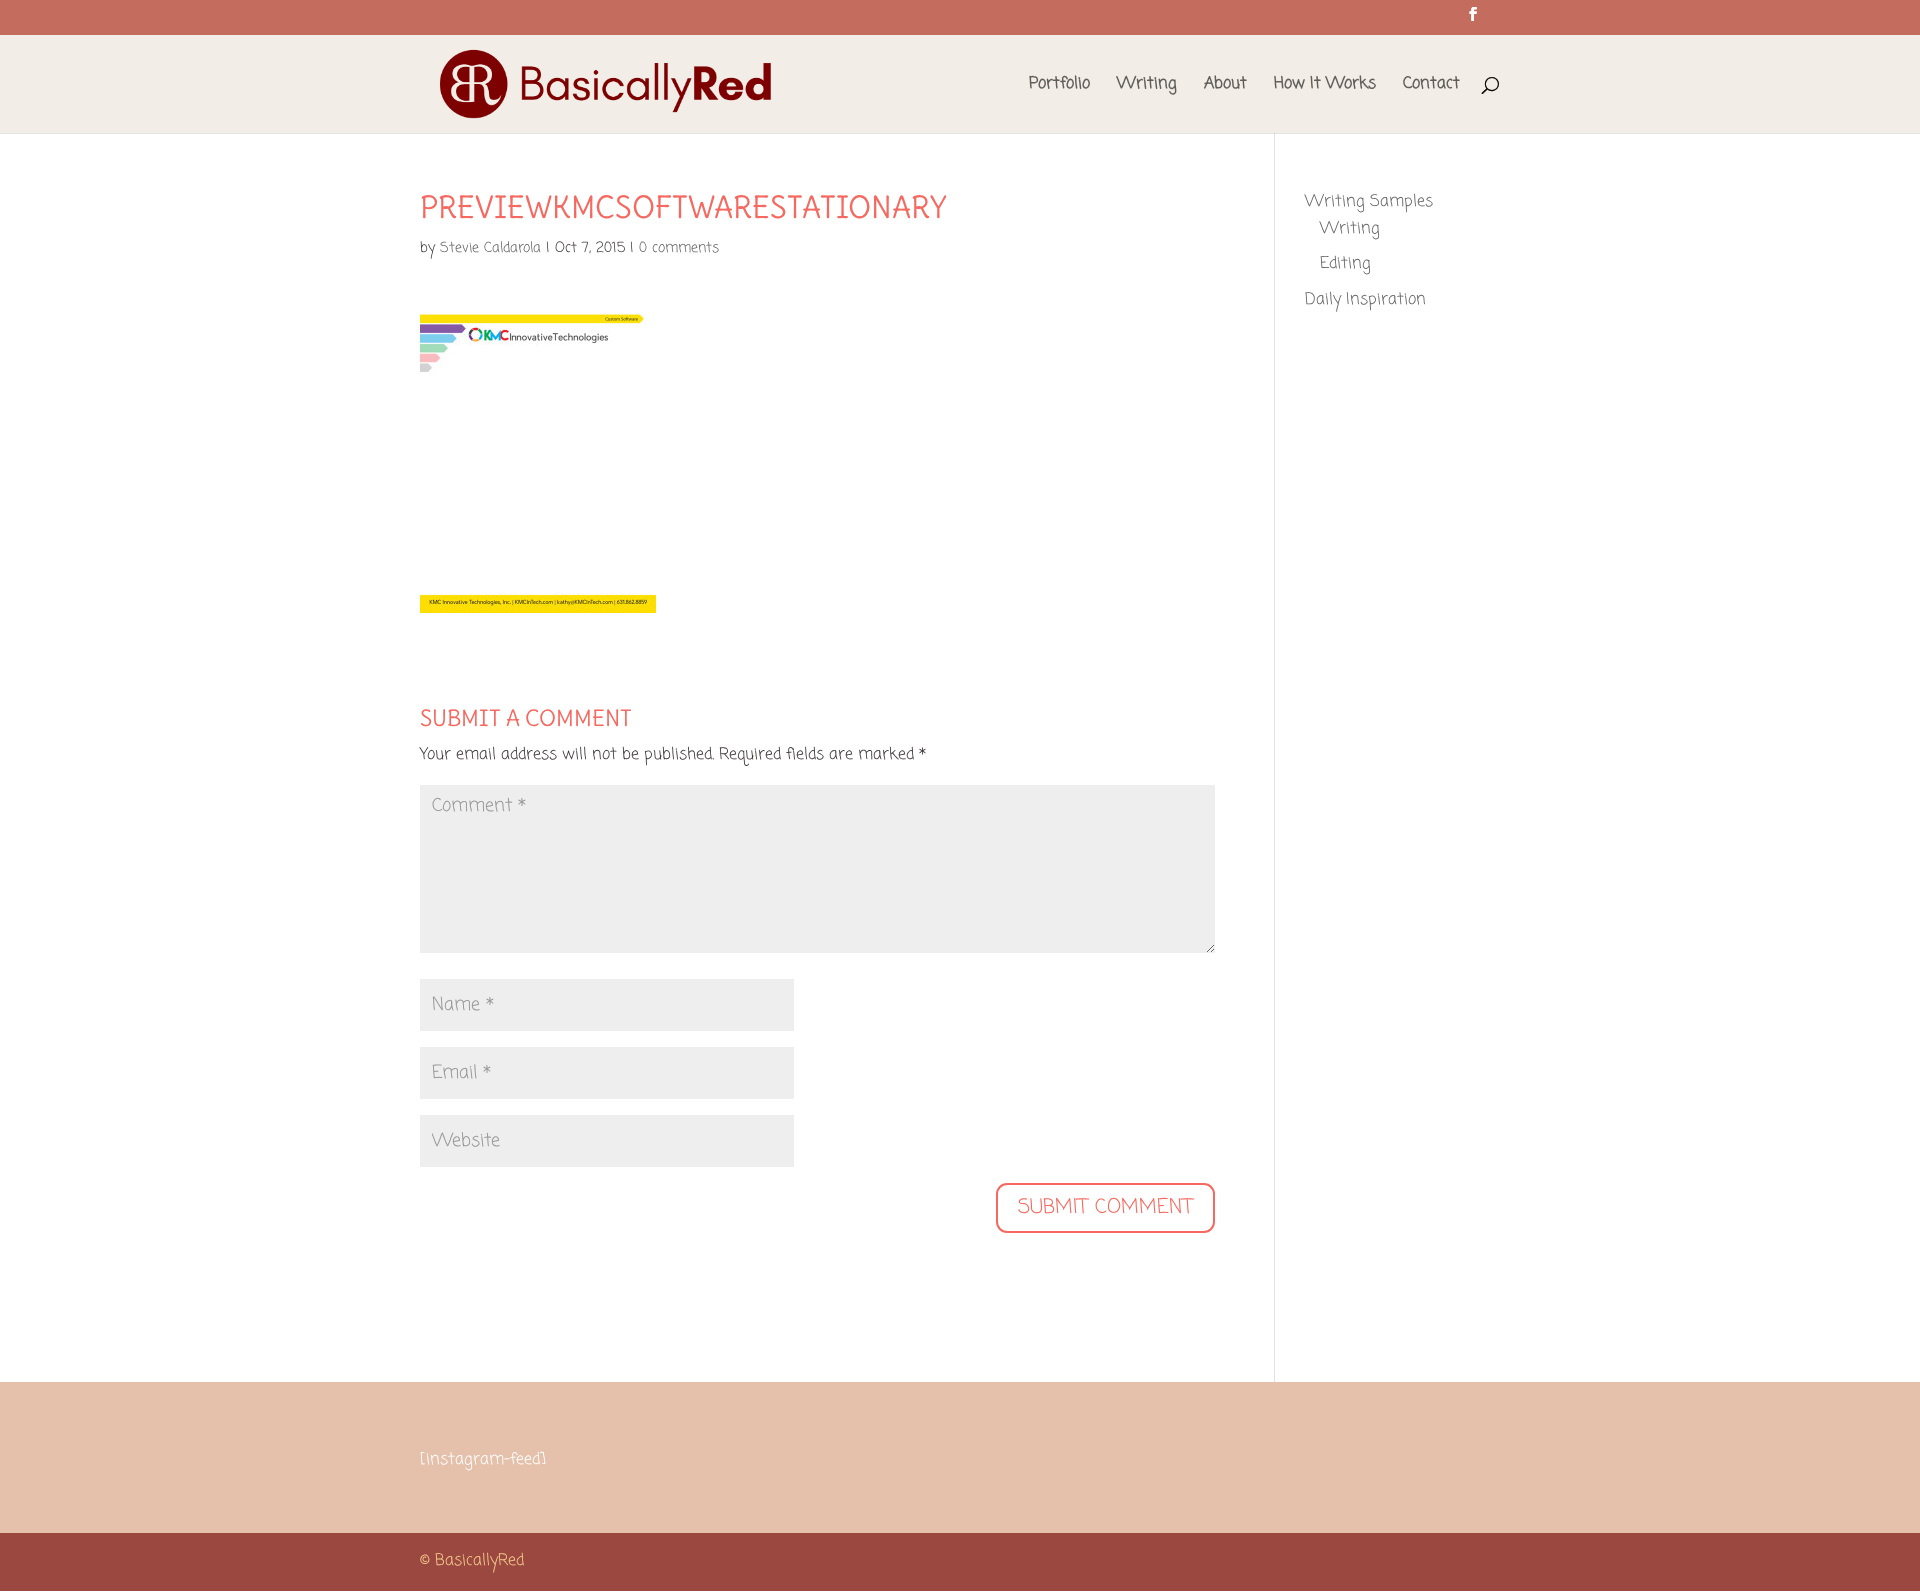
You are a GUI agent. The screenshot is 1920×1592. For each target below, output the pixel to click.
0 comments (679, 248)
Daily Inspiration (1365, 300)
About (1225, 86)
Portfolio (1059, 86)
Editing (1345, 264)
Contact (1431, 86)
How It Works (1325, 86)
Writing (1147, 86)
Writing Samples (1369, 202)
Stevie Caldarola (490, 248)
